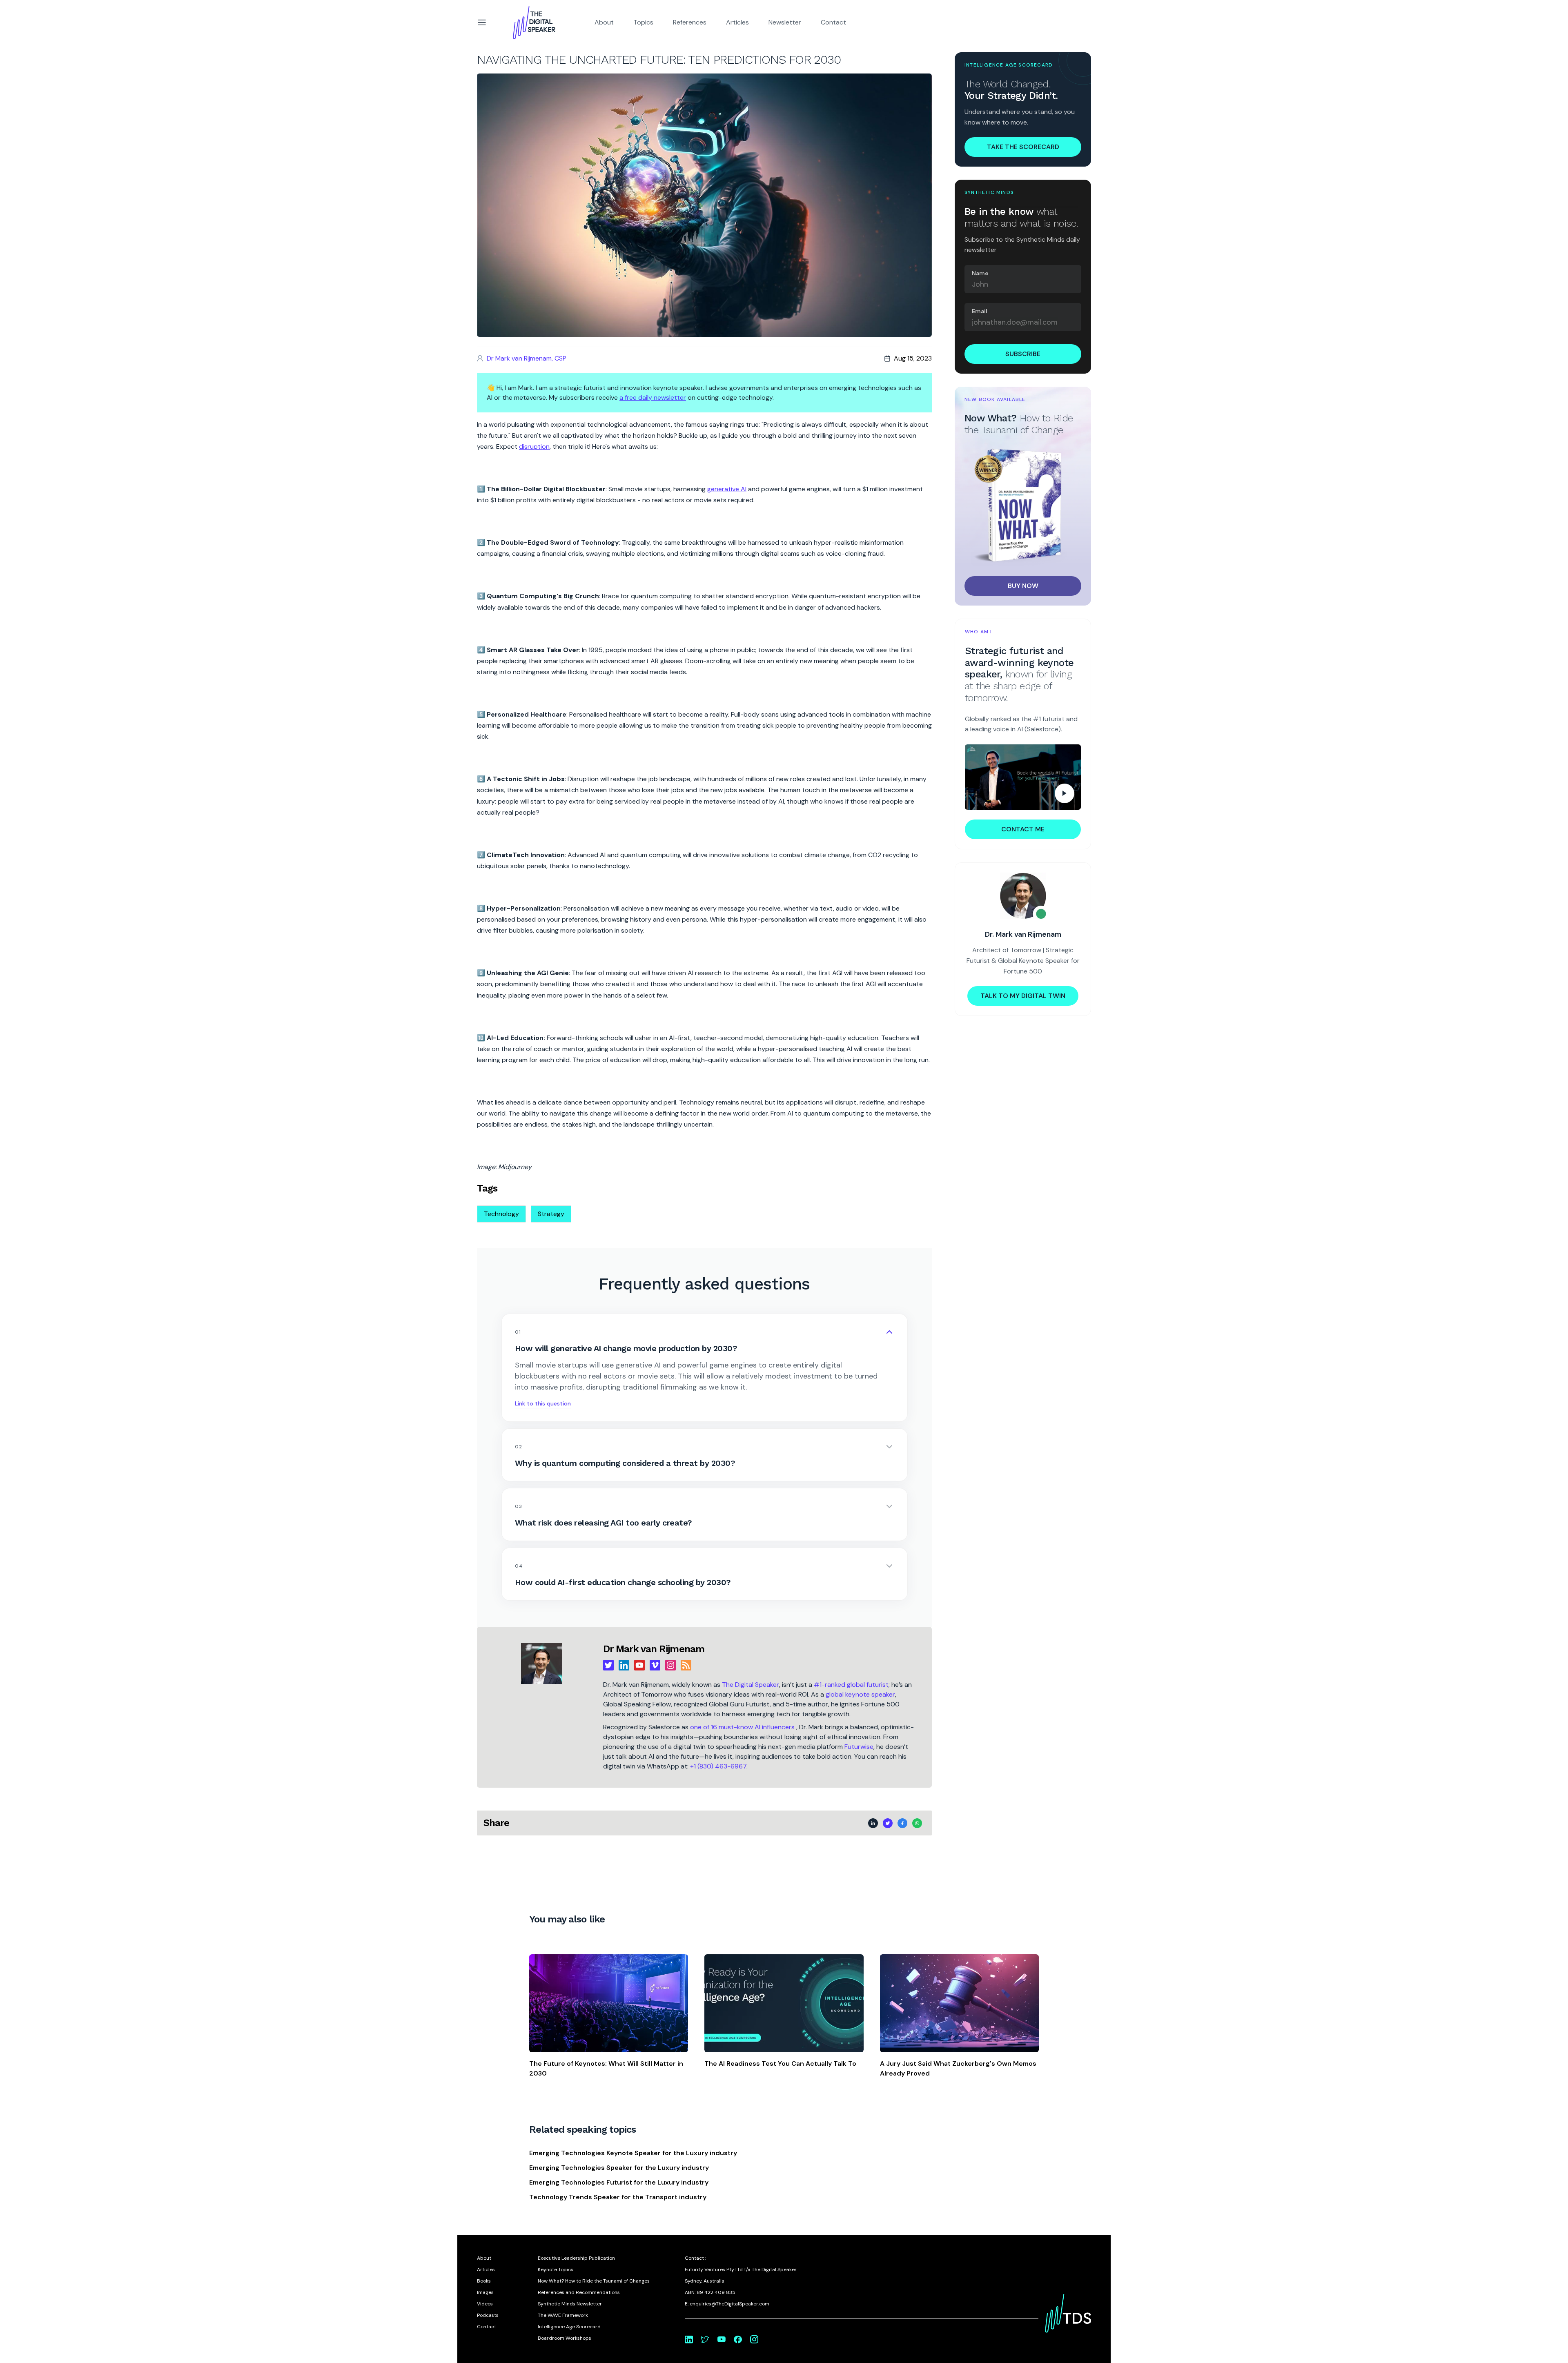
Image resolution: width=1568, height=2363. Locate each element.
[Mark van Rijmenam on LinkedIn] (689, 2339)
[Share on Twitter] (452, 70)
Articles (737, 22)
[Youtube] (639, 1665)
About (604, 22)
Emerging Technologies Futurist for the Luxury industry (619, 2182)
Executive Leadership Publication (576, 2258)
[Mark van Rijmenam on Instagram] (754, 2339)
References (690, 22)
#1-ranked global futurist (851, 1685)
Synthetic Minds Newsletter (570, 2304)
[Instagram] (670, 1665)
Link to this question (543, 1403)
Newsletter (785, 22)
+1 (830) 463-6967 (718, 1766)
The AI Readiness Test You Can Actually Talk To (780, 2063)
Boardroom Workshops (565, 2338)
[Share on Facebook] (452, 83)
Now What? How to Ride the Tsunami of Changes (594, 2281)
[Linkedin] (624, 1665)
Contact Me (1023, 829)
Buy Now (1023, 586)
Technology (501, 1214)
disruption (534, 447)
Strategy (551, 1214)
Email (980, 311)
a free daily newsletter (653, 398)
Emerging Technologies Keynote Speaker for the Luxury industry (633, 2153)
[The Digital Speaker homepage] (534, 22)
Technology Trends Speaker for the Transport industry (618, 2197)
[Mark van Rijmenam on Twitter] (705, 2339)
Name (980, 273)
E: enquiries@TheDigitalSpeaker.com (727, 2304)
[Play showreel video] (1023, 777)
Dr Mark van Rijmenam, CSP (527, 358)
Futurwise (859, 1747)
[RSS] (686, 1665)
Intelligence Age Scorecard (569, 2327)
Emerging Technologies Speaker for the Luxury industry (619, 2168)
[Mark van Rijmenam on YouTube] (722, 2339)
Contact (833, 22)
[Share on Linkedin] (452, 57)
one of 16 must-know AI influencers (743, 1727)
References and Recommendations (579, 2292)
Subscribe (1023, 354)
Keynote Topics (556, 2269)
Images (485, 2292)
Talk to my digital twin (1023, 996)
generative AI (727, 489)
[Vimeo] (655, 1665)
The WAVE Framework (563, 2315)
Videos (485, 2304)
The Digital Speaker (751, 1685)
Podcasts (488, 2315)
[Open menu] (482, 22)
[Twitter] (608, 1665)
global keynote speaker (860, 1694)
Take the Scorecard (1023, 147)
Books (484, 2281)
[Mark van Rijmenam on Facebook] (738, 2339)
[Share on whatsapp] (452, 96)
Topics (643, 22)
